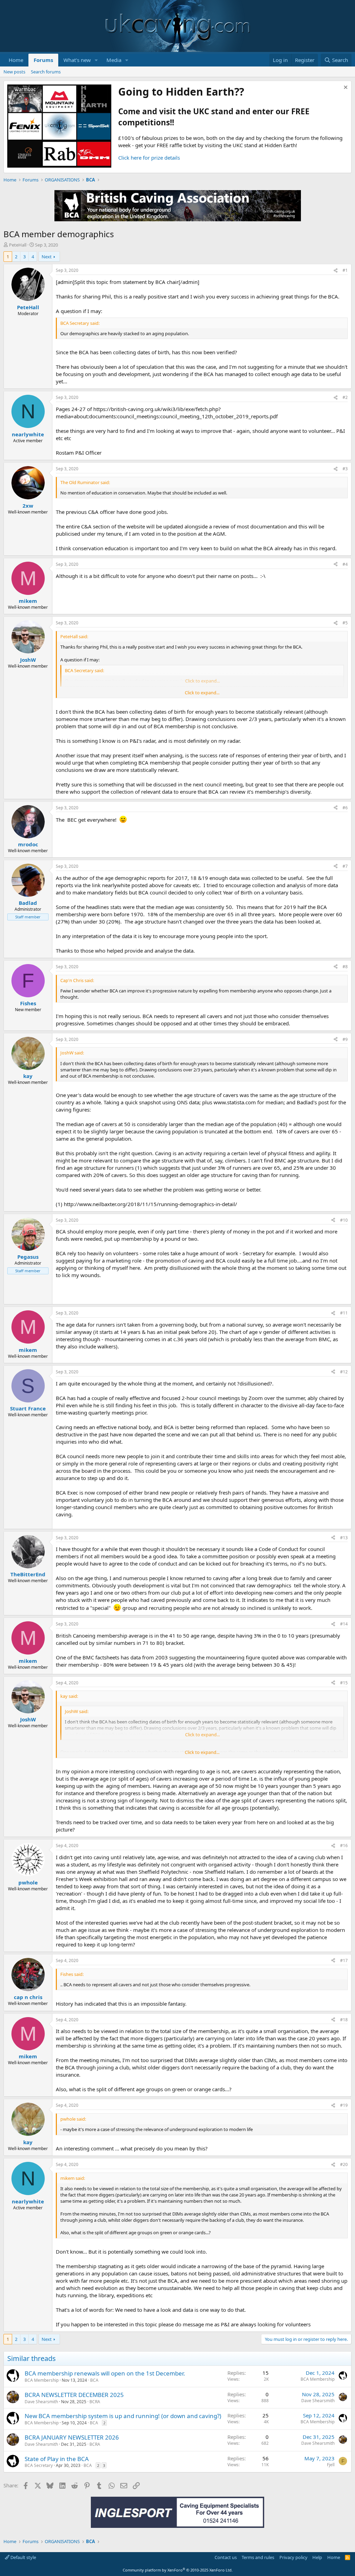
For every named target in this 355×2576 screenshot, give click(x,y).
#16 (344, 1846)
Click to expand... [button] (202, 693)
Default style (23, 2557)
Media (114, 60)
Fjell (331, 2465)
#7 (345, 866)
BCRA (95, 2402)
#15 (344, 1683)
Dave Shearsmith (41, 2402)
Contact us (226, 2557)
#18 (344, 2020)
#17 (344, 1960)
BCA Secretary (39, 2465)
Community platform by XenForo (178, 2570)
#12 (344, 1372)
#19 (344, 2105)
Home (16, 60)
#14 (344, 1624)
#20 (344, 2164)
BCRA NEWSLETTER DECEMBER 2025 (74, 2395)
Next (47, 257)
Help (317, 2557)
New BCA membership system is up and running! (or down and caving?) (123, 2416)
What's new (77, 60)
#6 (345, 808)
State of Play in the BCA (57, 2459)
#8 (345, 967)
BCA (94, 2380)
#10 (344, 1220)
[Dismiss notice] (345, 88)
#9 (345, 1039)
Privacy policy (293, 2557)
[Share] (336, 271)
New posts (14, 72)
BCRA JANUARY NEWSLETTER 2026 (72, 2437)
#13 (344, 1538)
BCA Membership (42, 2380)
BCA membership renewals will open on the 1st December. (105, 2373)
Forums (43, 60)
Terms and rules (258, 2557)
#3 (345, 469)
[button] (96, 60)
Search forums (46, 72)
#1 (345, 270)
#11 (344, 1313)
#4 (345, 564)
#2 (345, 397)
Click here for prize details (149, 158)
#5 (345, 623)
